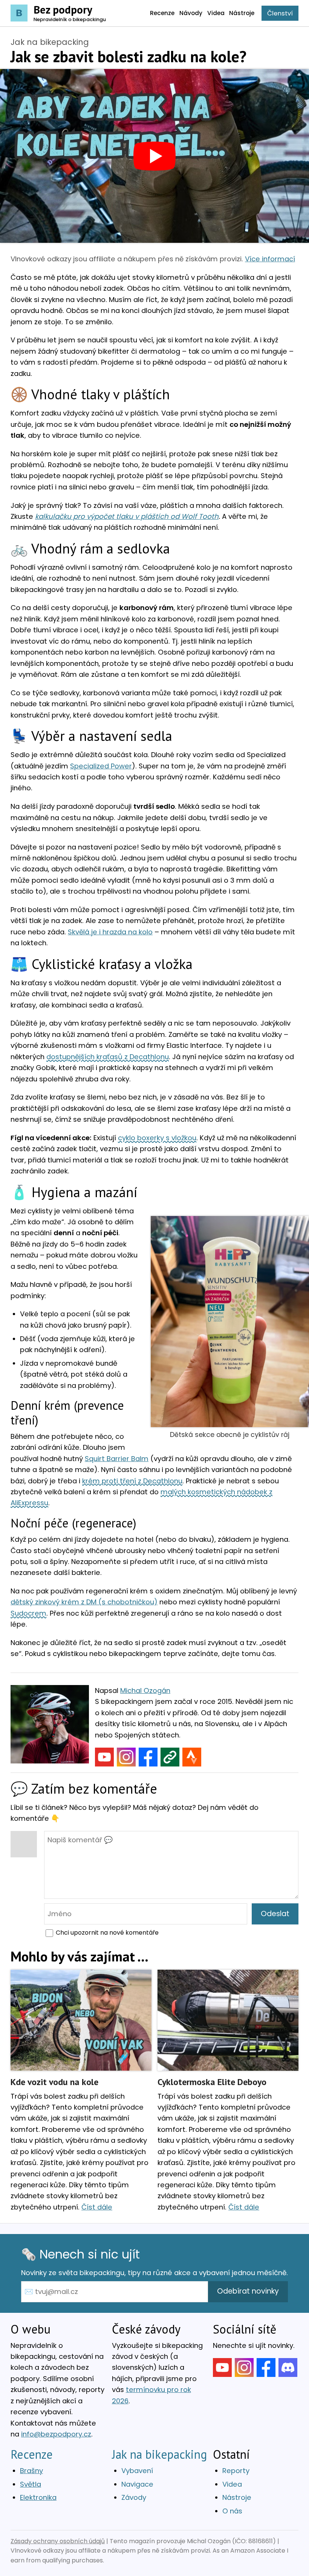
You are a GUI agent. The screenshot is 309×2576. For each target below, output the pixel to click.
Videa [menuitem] (216, 13)
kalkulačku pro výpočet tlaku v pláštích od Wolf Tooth (127, 516)
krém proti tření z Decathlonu (132, 1481)
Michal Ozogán (145, 1690)
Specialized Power (101, 766)
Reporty (236, 2471)
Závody (134, 2497)
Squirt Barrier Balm (117, 1459)
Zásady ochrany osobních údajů (58, 2541)
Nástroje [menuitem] (242, 13)
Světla (31, 2484)
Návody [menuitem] (191, 13)
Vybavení (137, 2471)
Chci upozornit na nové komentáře (107, 1933)
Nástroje (237, 2497)
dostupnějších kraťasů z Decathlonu (108, 1057)
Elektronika (38, 2497)
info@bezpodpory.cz (56, 2434)
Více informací (270, 259)
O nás (232, 2511)
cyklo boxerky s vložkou (157, 1138)
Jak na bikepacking (50, 42)
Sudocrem (28, 1613)
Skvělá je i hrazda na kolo (110, 932)
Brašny (31, 2471)
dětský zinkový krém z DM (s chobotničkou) (84, 1602)
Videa (232, 2484)
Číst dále (97, 2207)
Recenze (32, 2454)
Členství (280, 13)
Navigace (137, 2484)
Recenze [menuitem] (162, 13)
